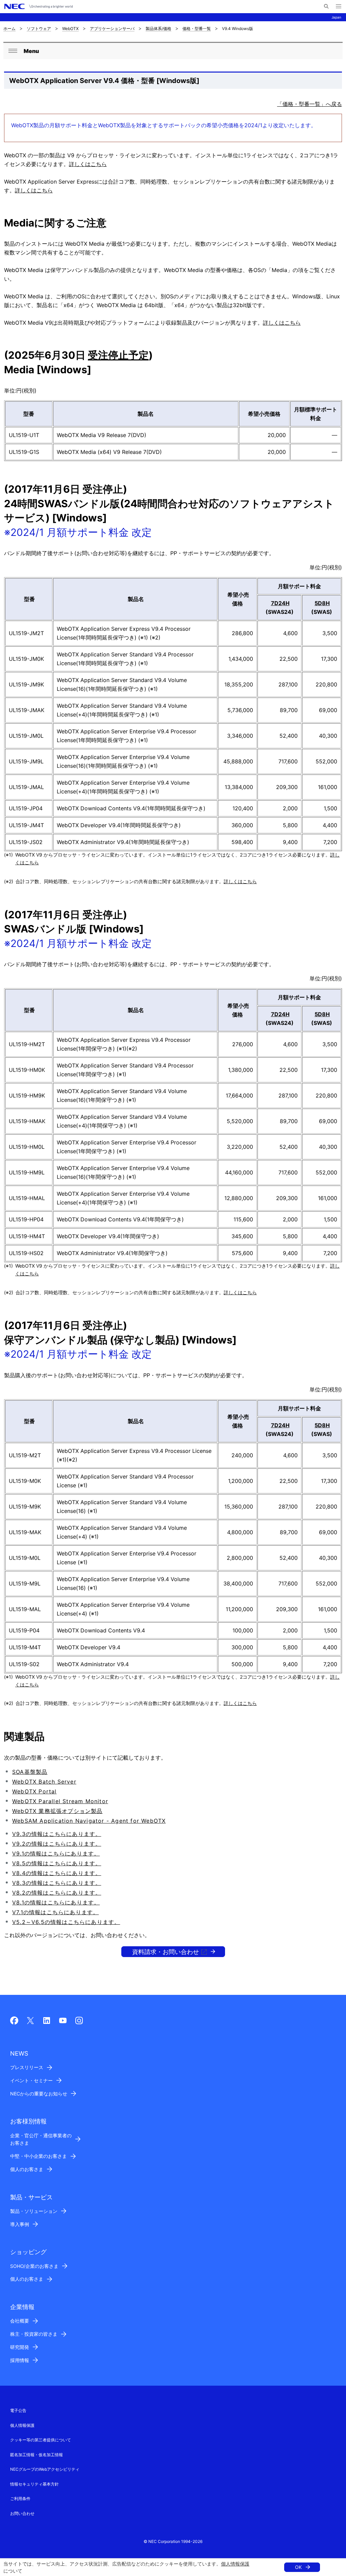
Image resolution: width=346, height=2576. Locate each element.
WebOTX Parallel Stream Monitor (60, 1801)
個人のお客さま (27, 2169)
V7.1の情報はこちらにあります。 (55, 1912)
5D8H (322, 603)
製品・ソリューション (34, 2211)
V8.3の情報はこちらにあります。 (57, 1883)
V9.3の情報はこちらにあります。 (57, 1834)
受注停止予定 (118, 355)
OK (298, 2567)
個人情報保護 (235, 2564)
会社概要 (20, 2321)
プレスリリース (27, 2067)
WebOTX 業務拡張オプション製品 (57, 1811)
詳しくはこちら (88, 164)
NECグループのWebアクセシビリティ (45, 2469)
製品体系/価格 (158, 29)
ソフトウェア (39, 29)
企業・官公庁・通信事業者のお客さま (41, 2139)
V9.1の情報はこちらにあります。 (56, 1853)
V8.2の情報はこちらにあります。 (57, 1893)
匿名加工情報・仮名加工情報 (36, 2455)
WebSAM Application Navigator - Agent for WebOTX (89, 1821)
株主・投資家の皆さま (34, 2334)
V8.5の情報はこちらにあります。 (57, 1863)
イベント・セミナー (31, 2080)
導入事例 (20, 2224)
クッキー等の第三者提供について (41, 2440)
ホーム (9, 29)
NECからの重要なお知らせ (39, 2094)
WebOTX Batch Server (44, 1782)
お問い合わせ (22, 2513)
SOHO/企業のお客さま (34, 2266)
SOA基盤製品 (30, 1772)
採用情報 (20, 2360)
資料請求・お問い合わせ (166, 1952)
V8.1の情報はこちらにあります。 (56, 1902)
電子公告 (18, 2410)
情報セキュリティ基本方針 (34, 2484)
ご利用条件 (20, 2499)
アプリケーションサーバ (112, 29)
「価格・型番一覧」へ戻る (310, 104)
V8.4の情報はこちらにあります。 (57, 1873)
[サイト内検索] (326, 6)
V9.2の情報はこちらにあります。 (57, 1844)
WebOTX (70, 29)
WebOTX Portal (34, 1791)
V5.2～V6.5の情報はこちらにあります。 (66, 1922)
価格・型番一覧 (197, 29)
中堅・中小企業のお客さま (39, 2156)
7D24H (280, 603)
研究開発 (20, 2347)
